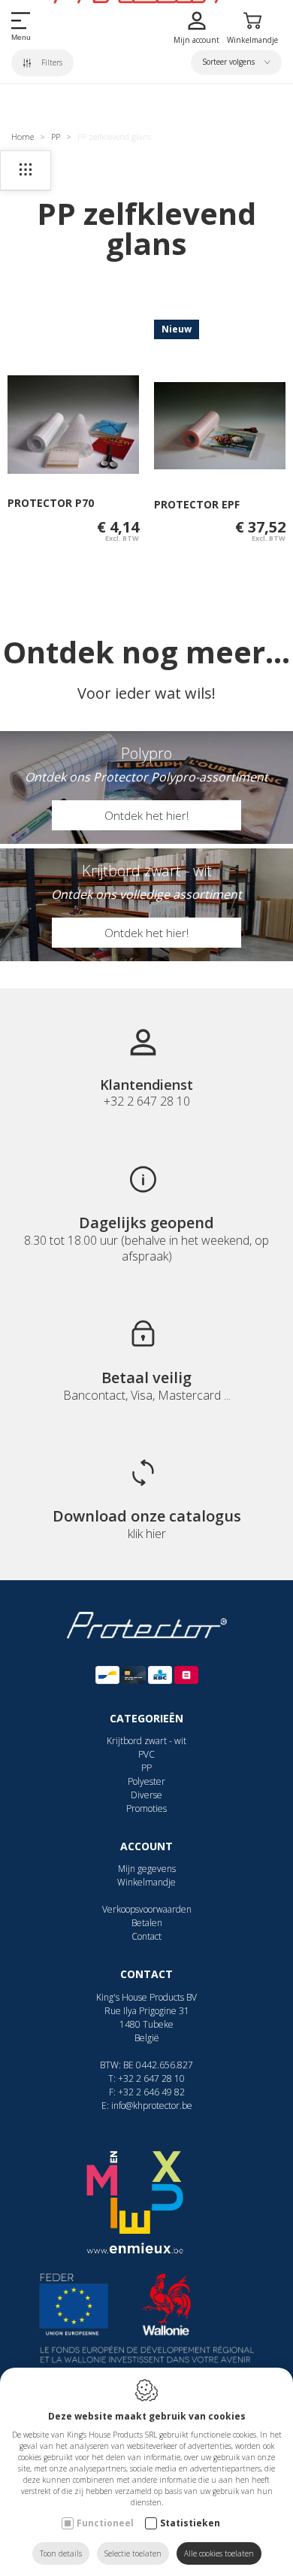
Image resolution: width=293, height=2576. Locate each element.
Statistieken (190, 2523)
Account (146, 1846)
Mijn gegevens (147, 1869)
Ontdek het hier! (146, 815)
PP (56, 137)
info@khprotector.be (152, 2106)
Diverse (146, 1795)
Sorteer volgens (230, 62)
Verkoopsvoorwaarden (147, 1909)
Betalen (147, 1923)
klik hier (147, 1534)
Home (23, 137)
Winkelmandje (146, 1882)
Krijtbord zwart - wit (146, 1741)
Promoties (146, 1808)
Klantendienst (146, 1085)
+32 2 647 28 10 (151, 2078)
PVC (146, 1754)
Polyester (146, 1781)
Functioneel (105, 2523)
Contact (146, 1936)
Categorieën (146, 1718)
